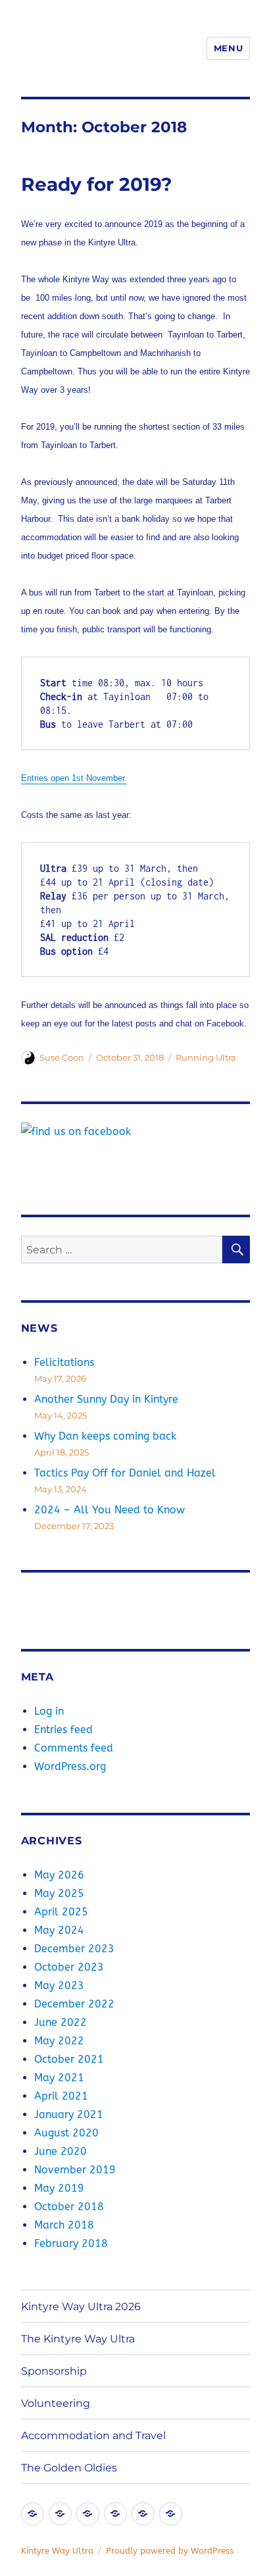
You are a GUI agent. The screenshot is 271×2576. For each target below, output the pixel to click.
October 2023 (69, 1967)
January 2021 (69, 2114)
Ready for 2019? (96, 184)
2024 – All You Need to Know (110, 1510)
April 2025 (61, 1912)
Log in (49, 1711)
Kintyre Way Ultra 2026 (81, 2307)
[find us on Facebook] (136, 1132)
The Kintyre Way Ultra (78, 2339)
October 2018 (69, 2207)
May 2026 (59, 1875)
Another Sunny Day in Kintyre (106, 1399)
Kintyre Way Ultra (57, 2551)
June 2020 (61, 2151)
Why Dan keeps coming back (105, 1436)
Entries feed (63, 1730)
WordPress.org (70, 1766)
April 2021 (61, 2096)
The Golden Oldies (69, 2468)
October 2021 (69, 2059)
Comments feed (74, 1748)
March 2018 (64, 2225)
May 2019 (59, 2188)
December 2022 (74, 2004)
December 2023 (74, 1949)
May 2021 (59, 2078)
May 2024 (59, 1930)
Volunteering (56, 2403)
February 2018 (71, 2243)
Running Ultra (206, 1057)
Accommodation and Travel (93, 2436)
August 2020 (66, 2133)
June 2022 (61, 2022)
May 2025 (59, 1893)
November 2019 (75, 2170)
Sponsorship (54, 2371)
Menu (228, 48)
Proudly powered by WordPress (170, 2551)
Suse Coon (62, 1057)
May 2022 (59, 2041)
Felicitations (64, 1362)
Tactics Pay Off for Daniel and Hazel (125, 1473)
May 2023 (59, 1985)
